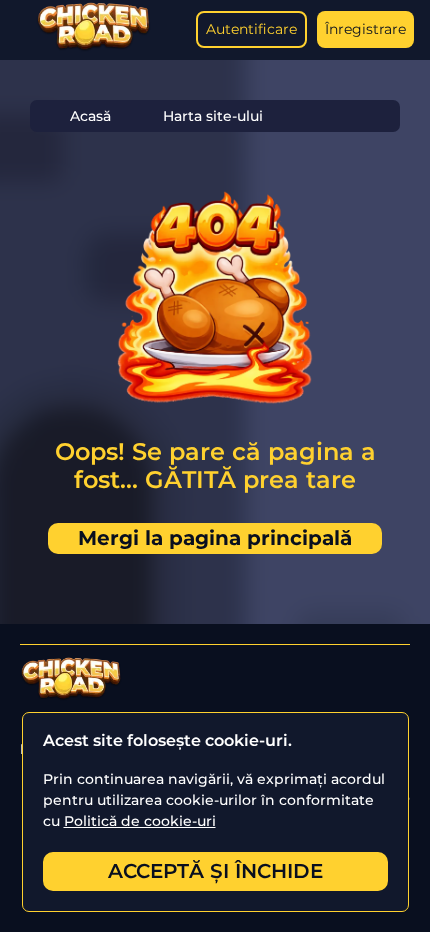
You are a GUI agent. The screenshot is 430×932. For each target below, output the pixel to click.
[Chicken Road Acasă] (93, 46)
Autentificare (251, 29)
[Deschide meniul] (20, 30)
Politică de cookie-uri (140, 821)
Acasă (90, 116)
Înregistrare (365, 29)
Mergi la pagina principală (215, 538)
